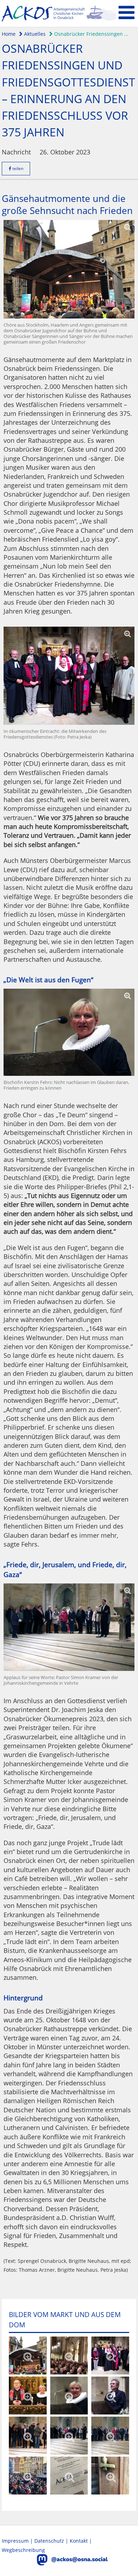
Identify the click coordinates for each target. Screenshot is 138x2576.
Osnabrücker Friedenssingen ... (91, 34)
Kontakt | (81, 2541)
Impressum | (18, 2541)
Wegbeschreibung (23, 2550)
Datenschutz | (52, 2541)
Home (9, 34)
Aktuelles (34, 34)
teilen (17, 168)
